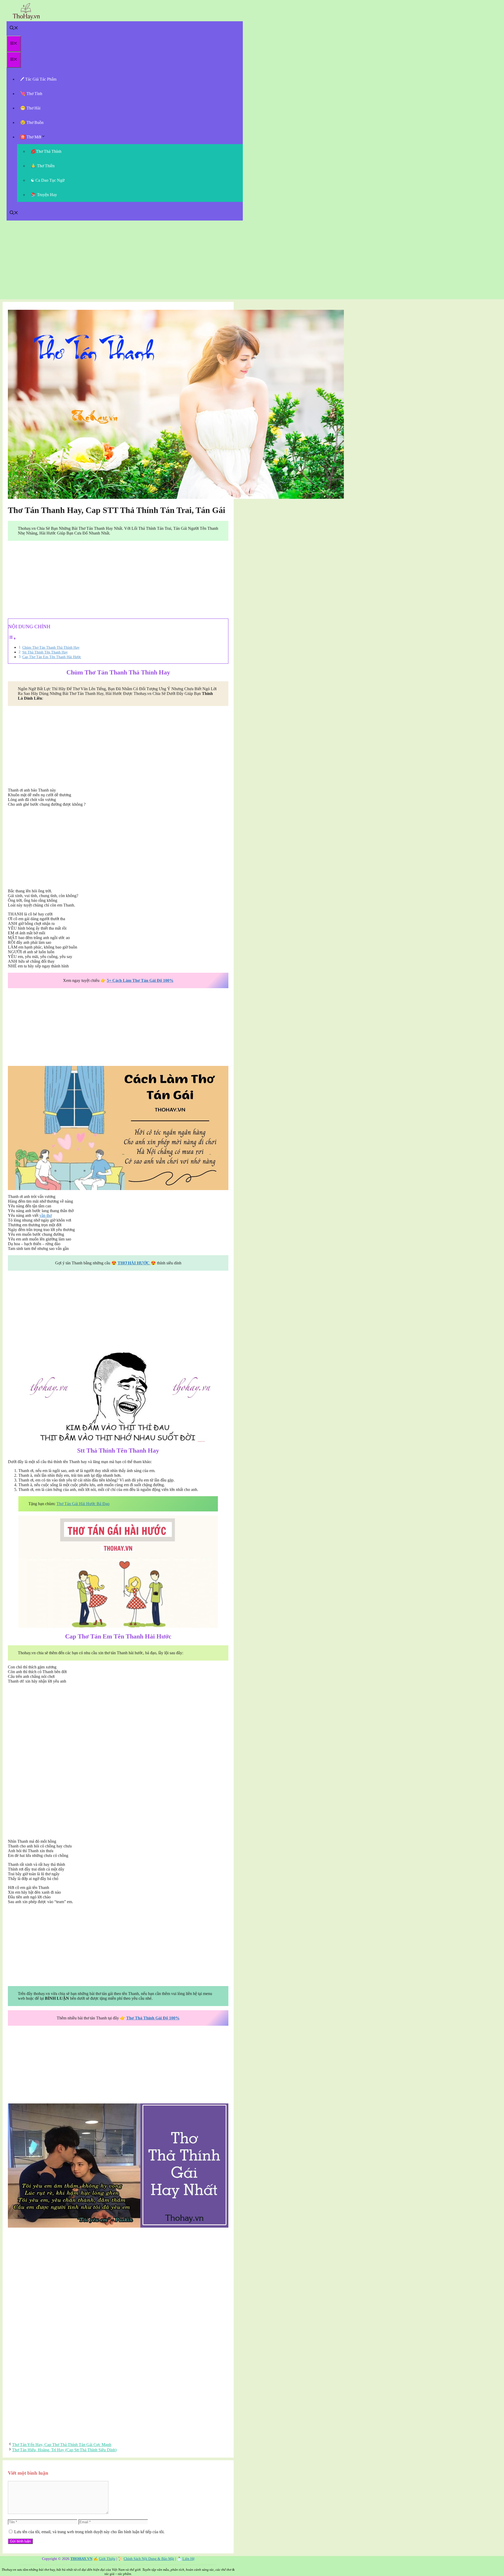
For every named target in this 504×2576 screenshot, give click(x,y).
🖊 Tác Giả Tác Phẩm (38, 79)
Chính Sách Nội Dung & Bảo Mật (149, 2559)
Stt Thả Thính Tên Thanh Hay (45, 652)
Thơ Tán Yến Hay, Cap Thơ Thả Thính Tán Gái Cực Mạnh (62, 2445)
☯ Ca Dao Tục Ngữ (48, 180)
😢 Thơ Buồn (32, 122)
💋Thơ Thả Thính (46, 151)
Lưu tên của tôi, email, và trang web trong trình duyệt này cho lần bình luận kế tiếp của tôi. (89, 2532)
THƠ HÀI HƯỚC (134, 1263)
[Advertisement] (252, 263)
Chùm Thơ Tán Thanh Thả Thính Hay (51, 647)
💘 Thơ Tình (31, 94)
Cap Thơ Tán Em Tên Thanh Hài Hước (52, 657)
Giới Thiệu (107, 2559)
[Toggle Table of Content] (12, 638)
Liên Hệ (188, 2559)
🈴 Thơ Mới (31, 137)
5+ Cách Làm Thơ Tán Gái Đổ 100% (140, 980)
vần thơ (46, 1215)
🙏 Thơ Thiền (43, 166)
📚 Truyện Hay (44, 195)
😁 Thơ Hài (30, 108)
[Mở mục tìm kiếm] (14, 28)
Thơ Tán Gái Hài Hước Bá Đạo (83, 1504)
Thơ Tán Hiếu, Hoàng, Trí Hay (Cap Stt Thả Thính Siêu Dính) (64, 2450)
